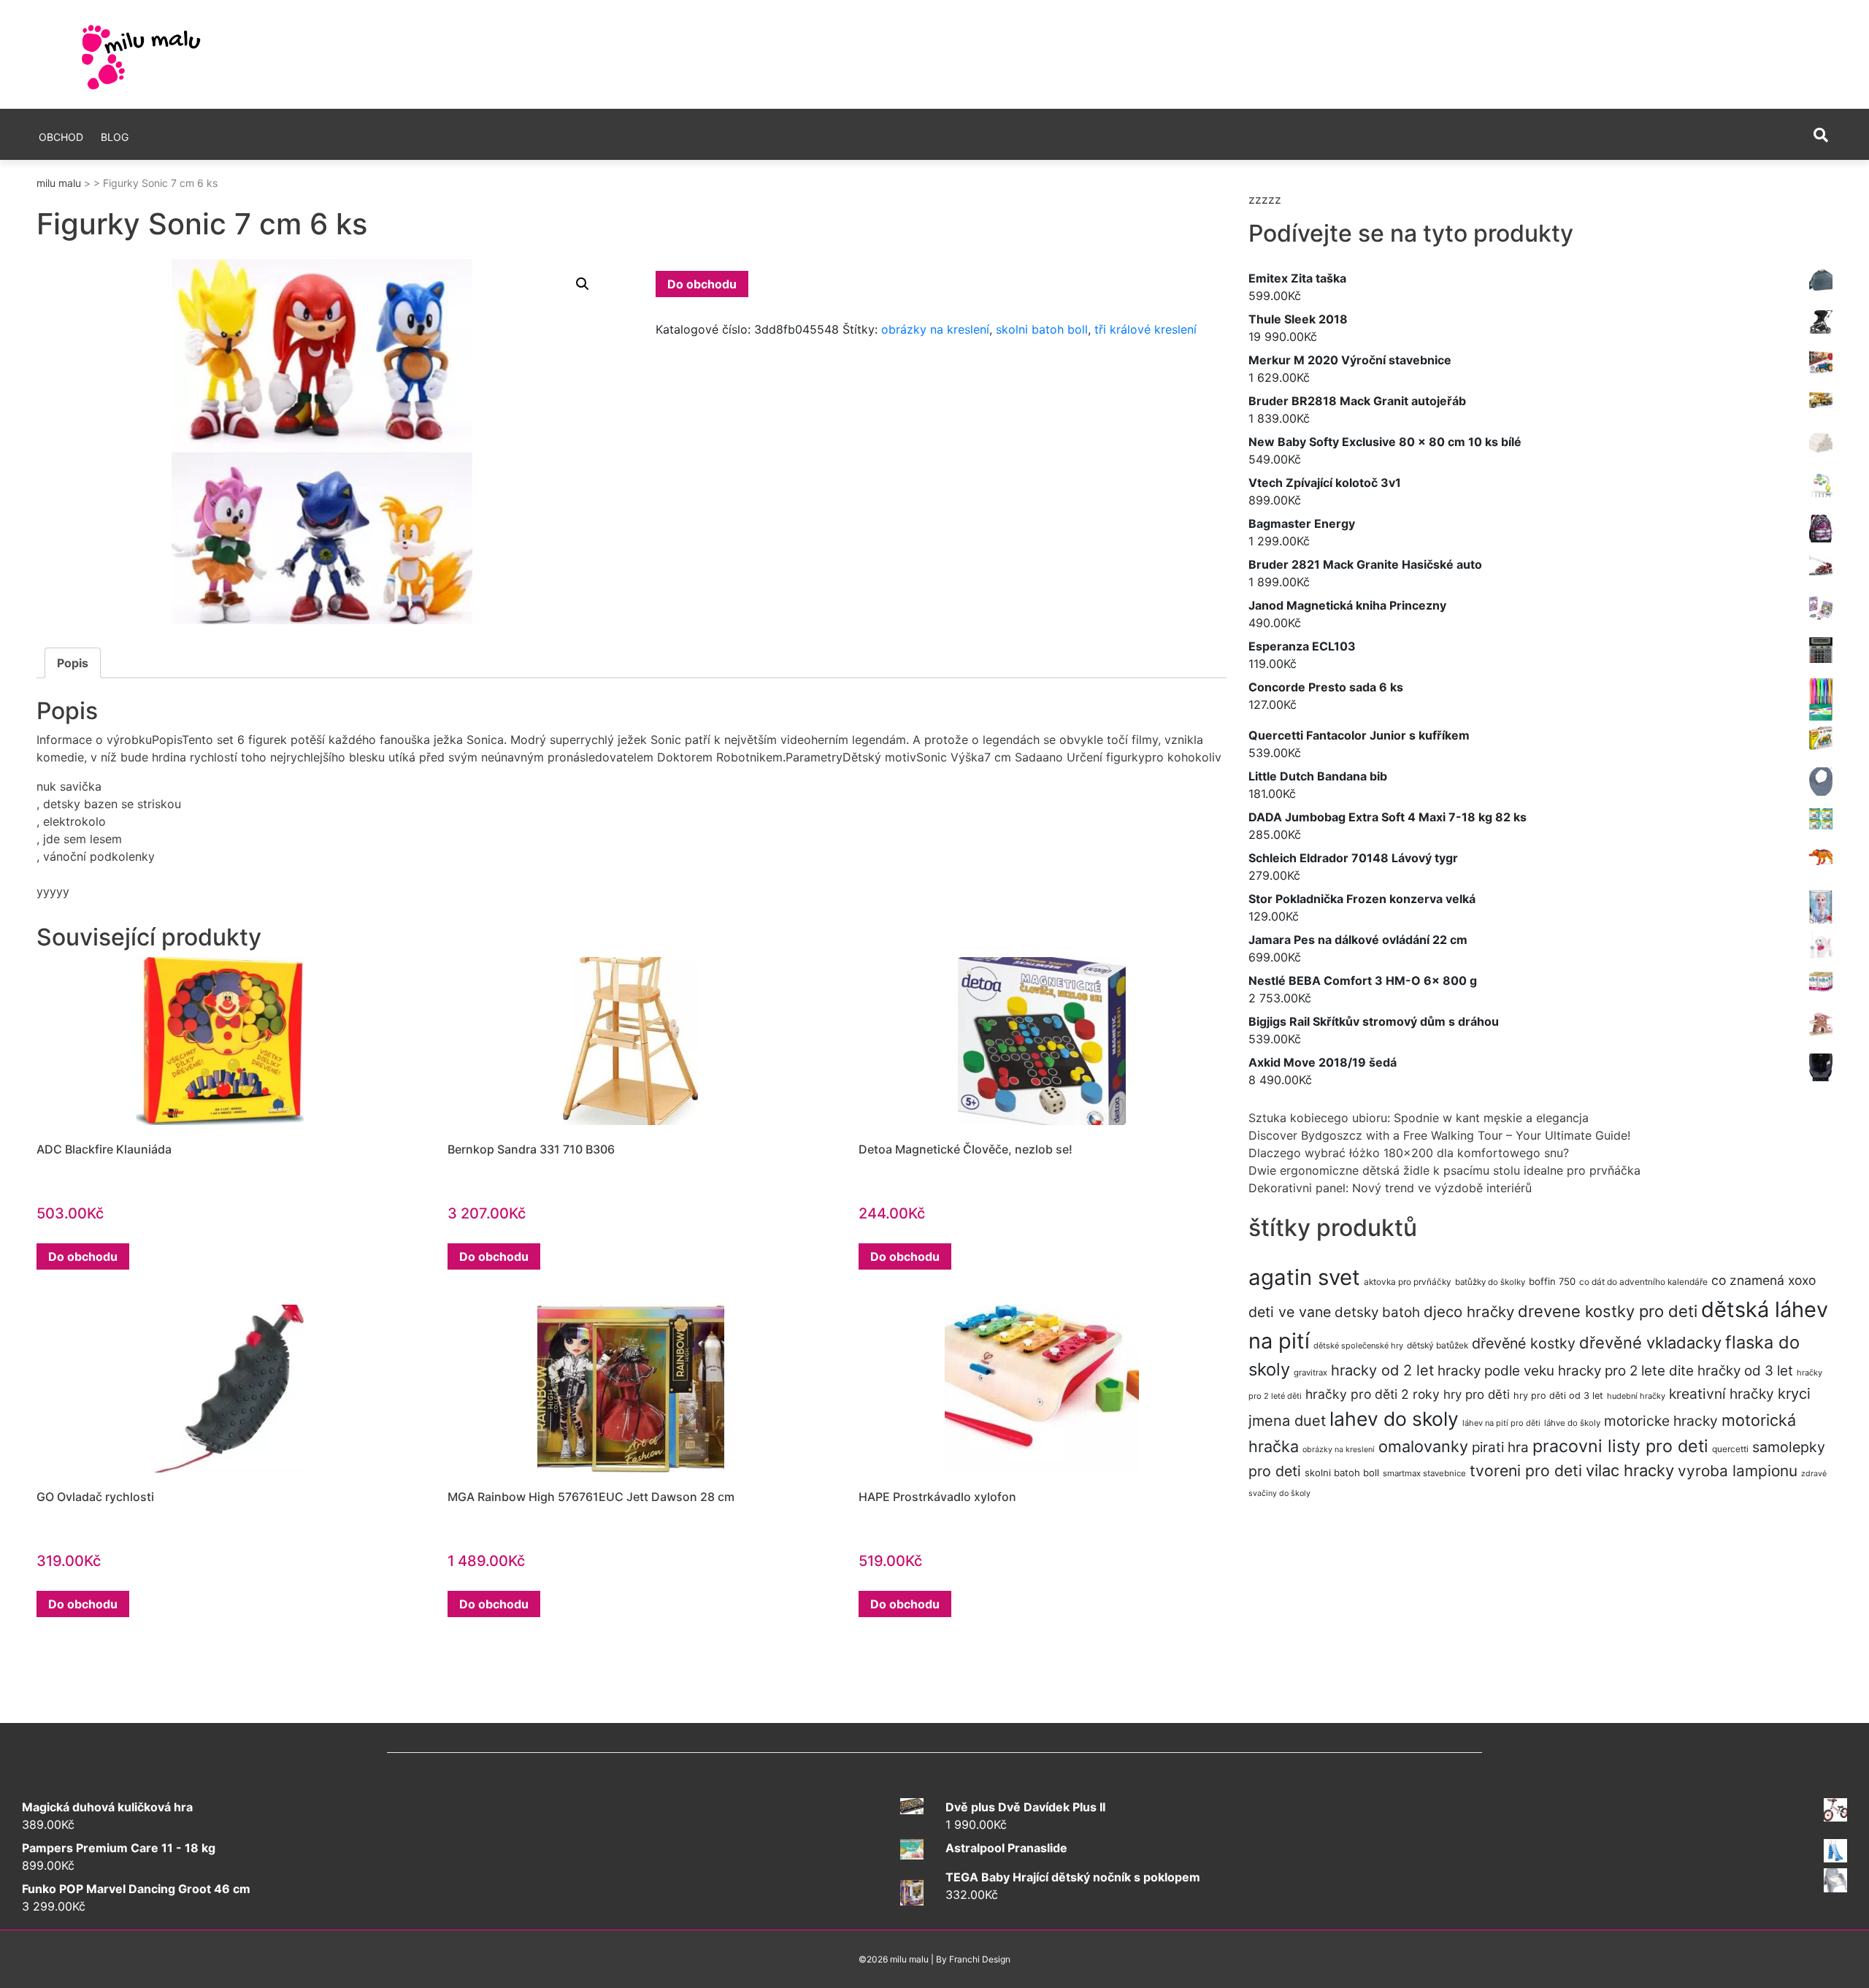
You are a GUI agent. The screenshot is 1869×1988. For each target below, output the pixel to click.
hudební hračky (1636, 1396)
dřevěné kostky (1524, 1343)
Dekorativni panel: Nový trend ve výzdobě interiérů (1390, 1188)
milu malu (59, 183)
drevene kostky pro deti (1608, 1311)
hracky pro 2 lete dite (1626, 1371)
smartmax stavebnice (1424, 1473)
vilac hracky (1630, 1470)
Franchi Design (980, 1959)
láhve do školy (1572, 1423)
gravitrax (1310, 1373)
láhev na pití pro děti (1501, 1423)
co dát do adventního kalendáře (1643, 1282)
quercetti (1730, 1449)
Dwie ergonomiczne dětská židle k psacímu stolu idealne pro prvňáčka (1444, 1170)
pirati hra (1500, 1447)
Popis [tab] (73, 663)
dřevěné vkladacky (1650, 1343)
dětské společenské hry (1358, 1346)
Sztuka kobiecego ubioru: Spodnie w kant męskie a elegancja (1419, 1118)
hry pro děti (1477, 1394)
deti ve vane (1290, 1312)
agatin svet (1304, 1277)
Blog (115, 137)
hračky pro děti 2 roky (1373, 1394)
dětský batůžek (1438, 1345)
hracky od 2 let (1382, 1370)
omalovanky (1423, 1446)
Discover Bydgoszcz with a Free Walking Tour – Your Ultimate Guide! (1439, 1135)
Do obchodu (702, 284)
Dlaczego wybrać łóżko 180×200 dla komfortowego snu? (1409, 1153)
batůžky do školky (1490, 1282)
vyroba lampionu (1738, 1471)
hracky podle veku (1496, 1371)
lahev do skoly (1394, 1419)
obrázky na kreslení (935, 329)
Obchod (61, 137)
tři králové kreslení (1145, 329)
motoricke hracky (1661, 1421)
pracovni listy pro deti (1620, 1446)
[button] (583, 284)
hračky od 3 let (1745, 1371)
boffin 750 (1552, 1281)
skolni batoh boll (1042, 329)
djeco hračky (1469, 1312)
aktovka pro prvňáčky (1408, 1282)
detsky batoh (1377, 1312)
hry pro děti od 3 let (1558, 1396)
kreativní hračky (1722, 1394)
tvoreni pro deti (1526, 1470)
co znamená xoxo (1764, 1280)
